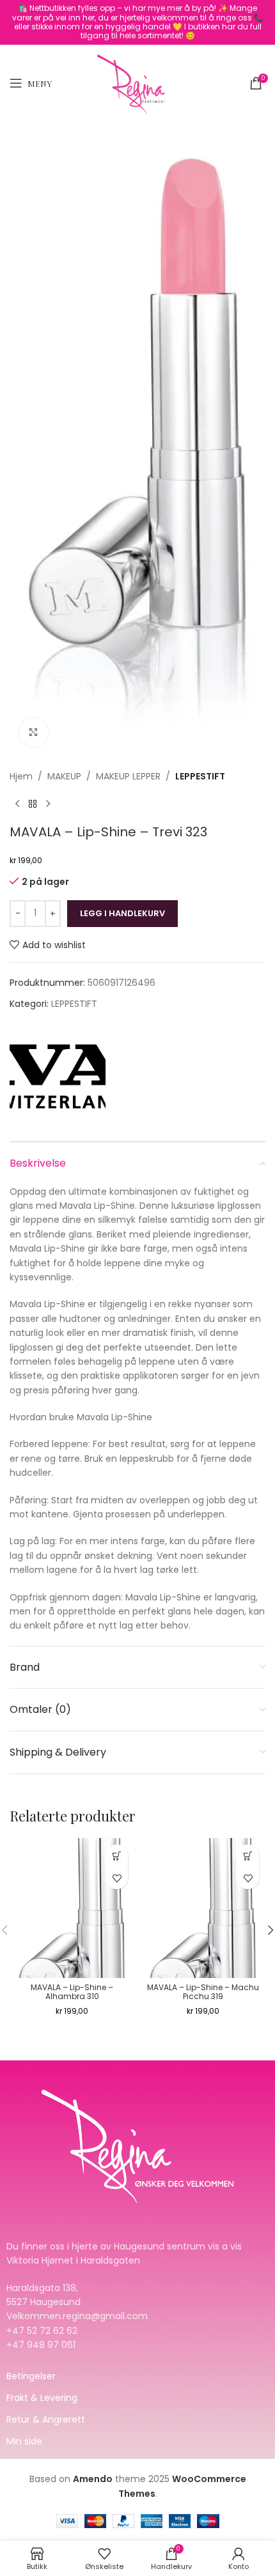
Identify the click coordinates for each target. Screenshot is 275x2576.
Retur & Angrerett (46, 2419)
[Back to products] (33, 804)
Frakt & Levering (42, 2398)
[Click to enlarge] (34, 732)
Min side (24, 2441)
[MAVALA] (58, 1074)
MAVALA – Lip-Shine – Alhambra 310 (72, 1992)
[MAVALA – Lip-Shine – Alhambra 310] (72, 1908)
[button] (117, 1856)
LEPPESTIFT (200, 776)
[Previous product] (17, 804)
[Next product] (48, 804)
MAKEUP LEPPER (128, 776)
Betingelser (31, 2376)
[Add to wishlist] (117, 1878)
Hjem (21, 776)
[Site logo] (137, 82)
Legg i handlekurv (122, 913)
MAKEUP (64, 776)
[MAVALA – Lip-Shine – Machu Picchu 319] (203, 1908)
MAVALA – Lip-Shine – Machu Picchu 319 (203, 1992)
